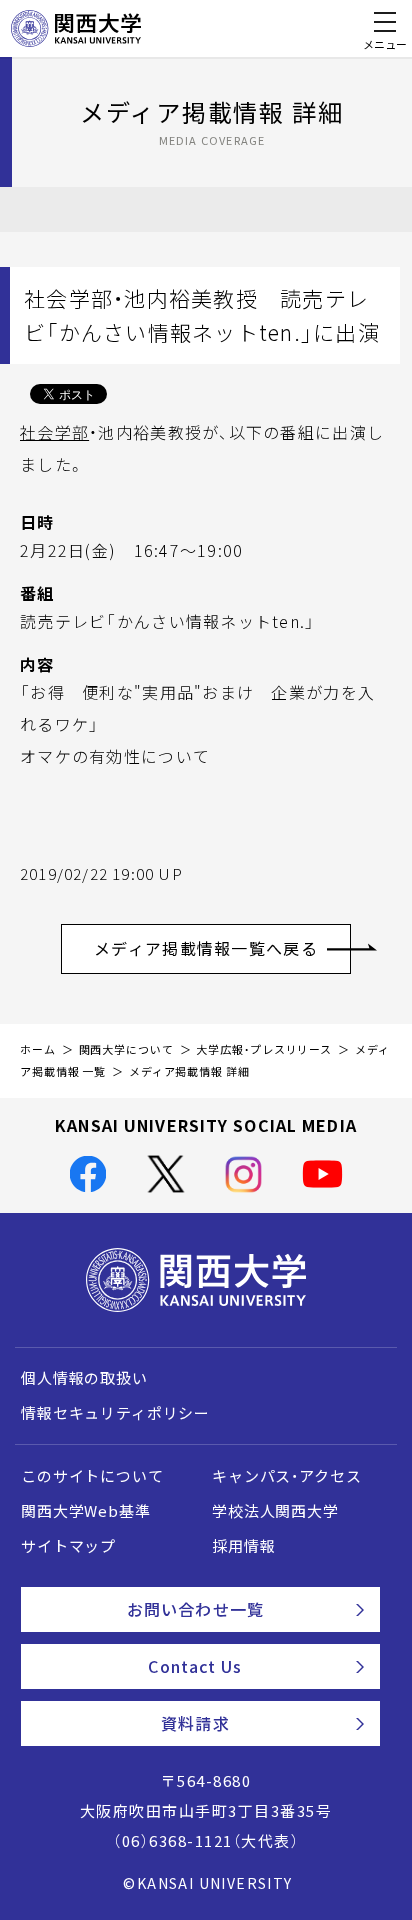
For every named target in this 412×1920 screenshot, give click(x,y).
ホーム (38, 1049)
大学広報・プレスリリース (264, 1049)
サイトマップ (68, 1546)
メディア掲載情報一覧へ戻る (206, 948)
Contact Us (195, 1666)
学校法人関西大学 (275, 1511)
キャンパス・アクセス (286, 1476)
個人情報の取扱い (84, 1378)
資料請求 (195, 1723)
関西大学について (126, 1049)
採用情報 (243, 1546)
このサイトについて (92, 1476)
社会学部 (54, 432)
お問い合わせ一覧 (195, 1609)
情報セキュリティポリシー (115, 1413)
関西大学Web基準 (86, 1511)
